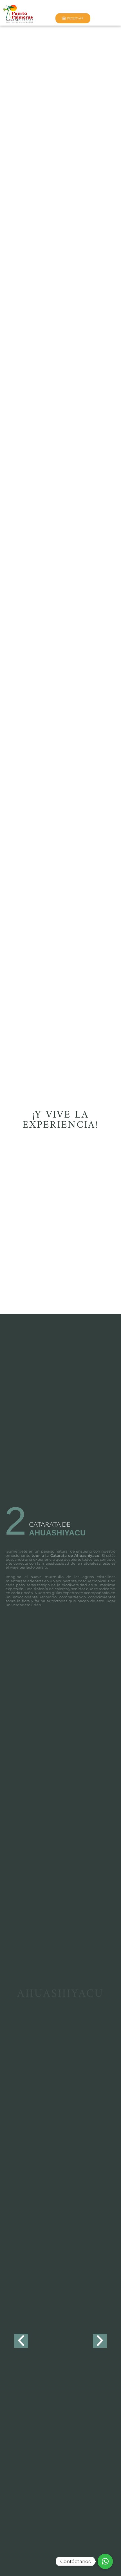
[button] (15, 2339)
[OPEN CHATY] (105, 2561)
